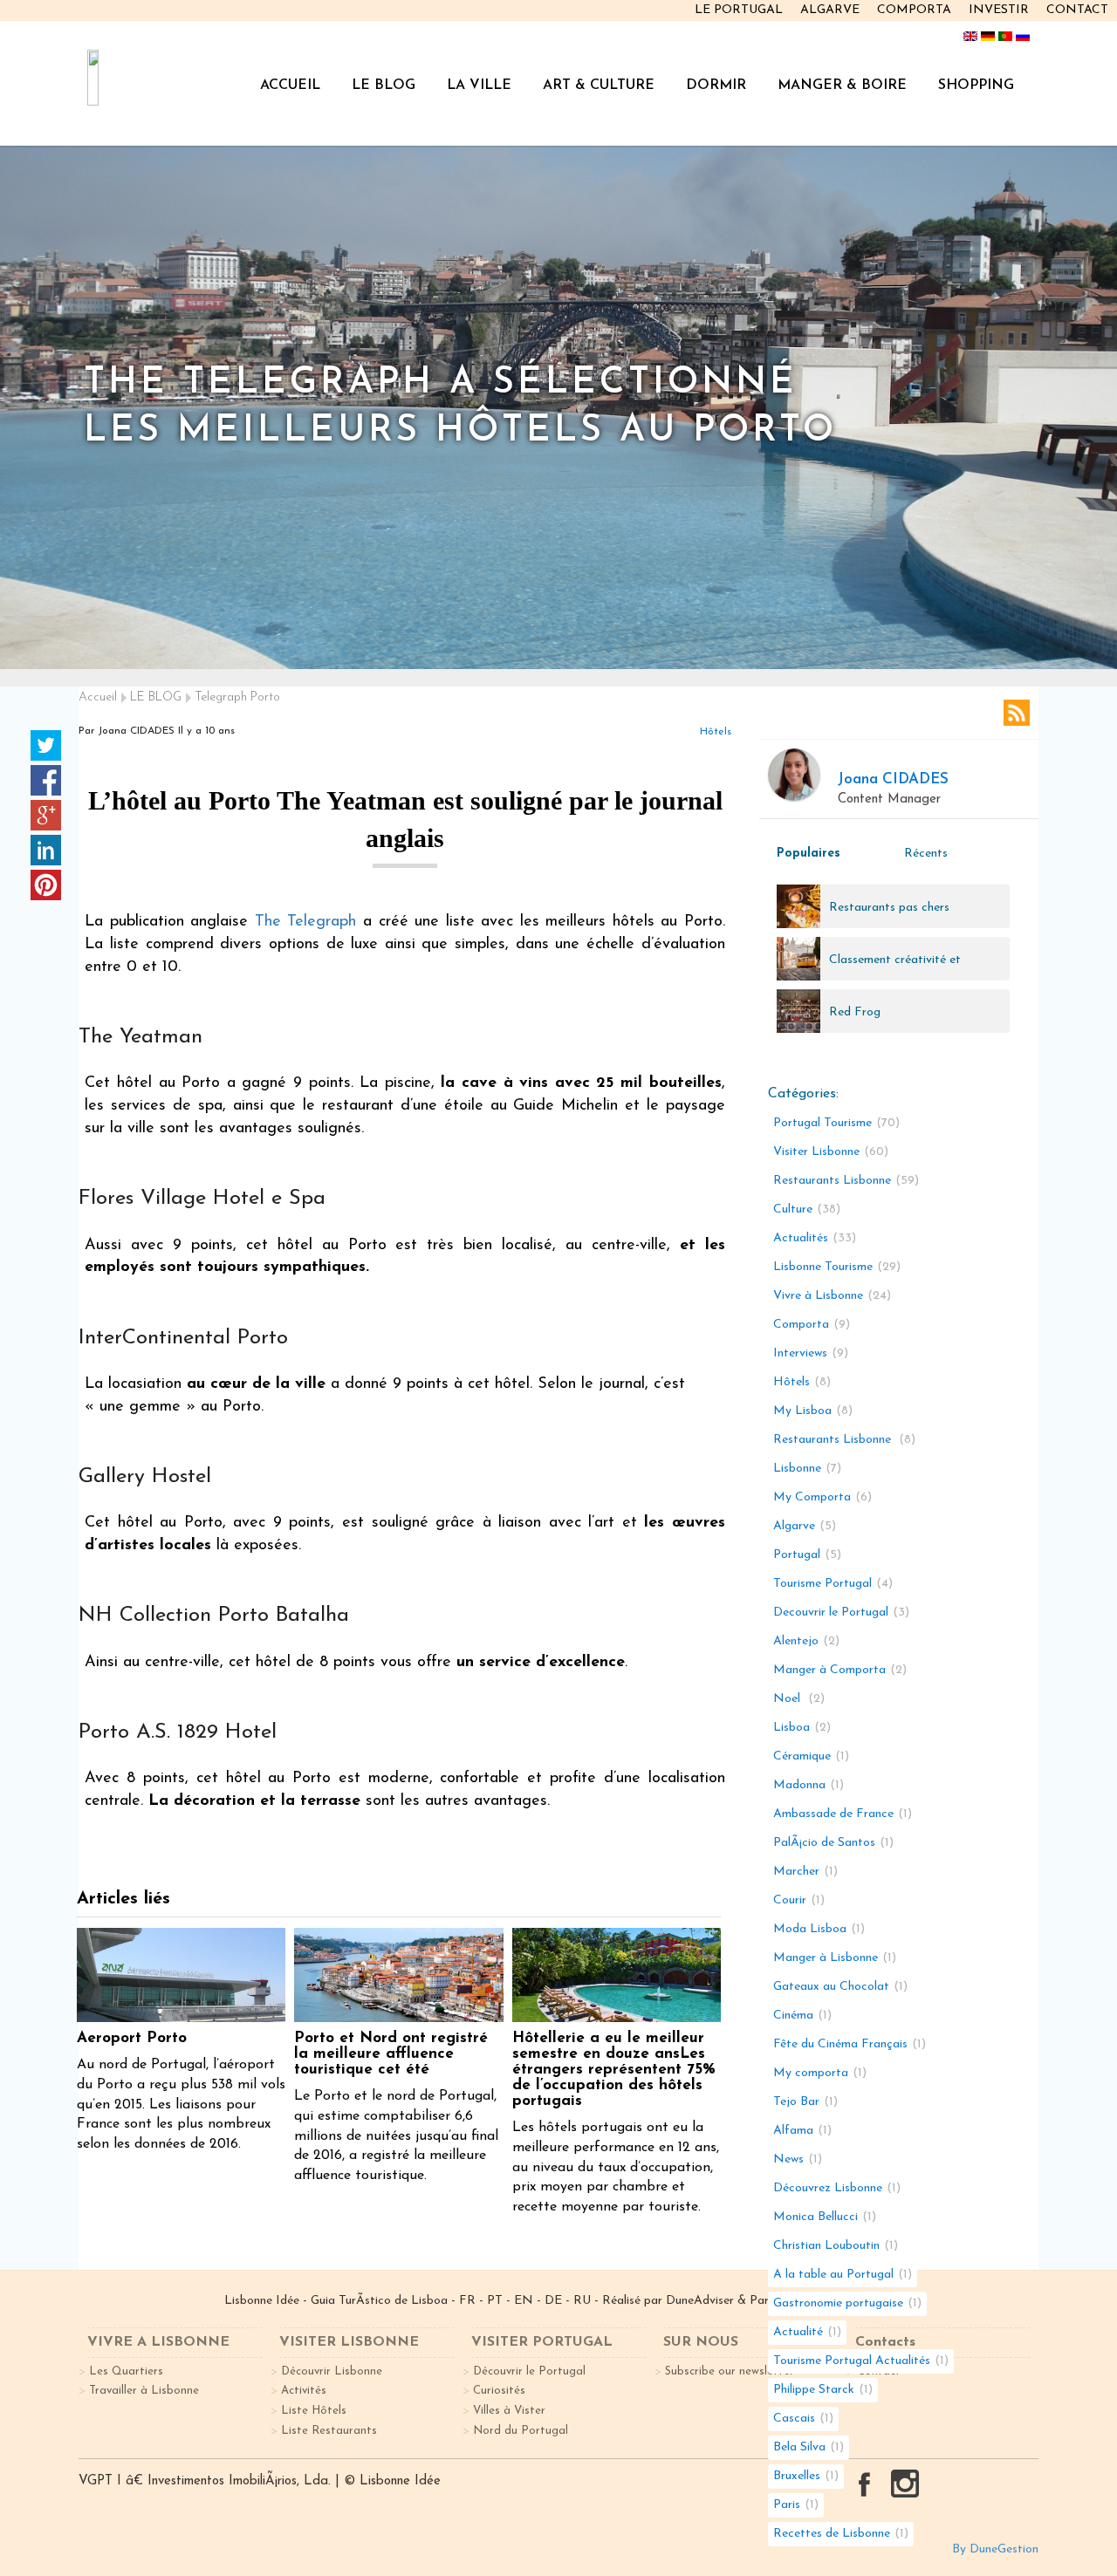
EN (524, 2301)
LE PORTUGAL (739, 10)
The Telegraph (306, 922)
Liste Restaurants (329, 2431)
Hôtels (716, 732)
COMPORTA (914, 10)
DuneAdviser (702, 2301)
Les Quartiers (126, 2371)
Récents (926, 854)
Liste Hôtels (314, 2411)
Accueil (98, 697)
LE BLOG (384, 85)
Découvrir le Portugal (529, 2371)
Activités (304, 2391)
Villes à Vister (509, 2411)
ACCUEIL (290, 85)
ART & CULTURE (599, 85)
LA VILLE (479, 85)
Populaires (809, 854)
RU (582, 2301)
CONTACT (1077, 10)
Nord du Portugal (521, 2431)
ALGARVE (830, 10)
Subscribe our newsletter (730, 2371)
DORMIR (716, 85)
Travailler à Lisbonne (144, 2391)
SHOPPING (976, 85)
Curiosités (499, 2391)
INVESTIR (999, 10)
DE (553, 2301)
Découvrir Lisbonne (332, 2371)
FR (467, 2301)
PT (495, 2301)
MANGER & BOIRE (842, 85)
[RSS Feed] (1017, 713)
